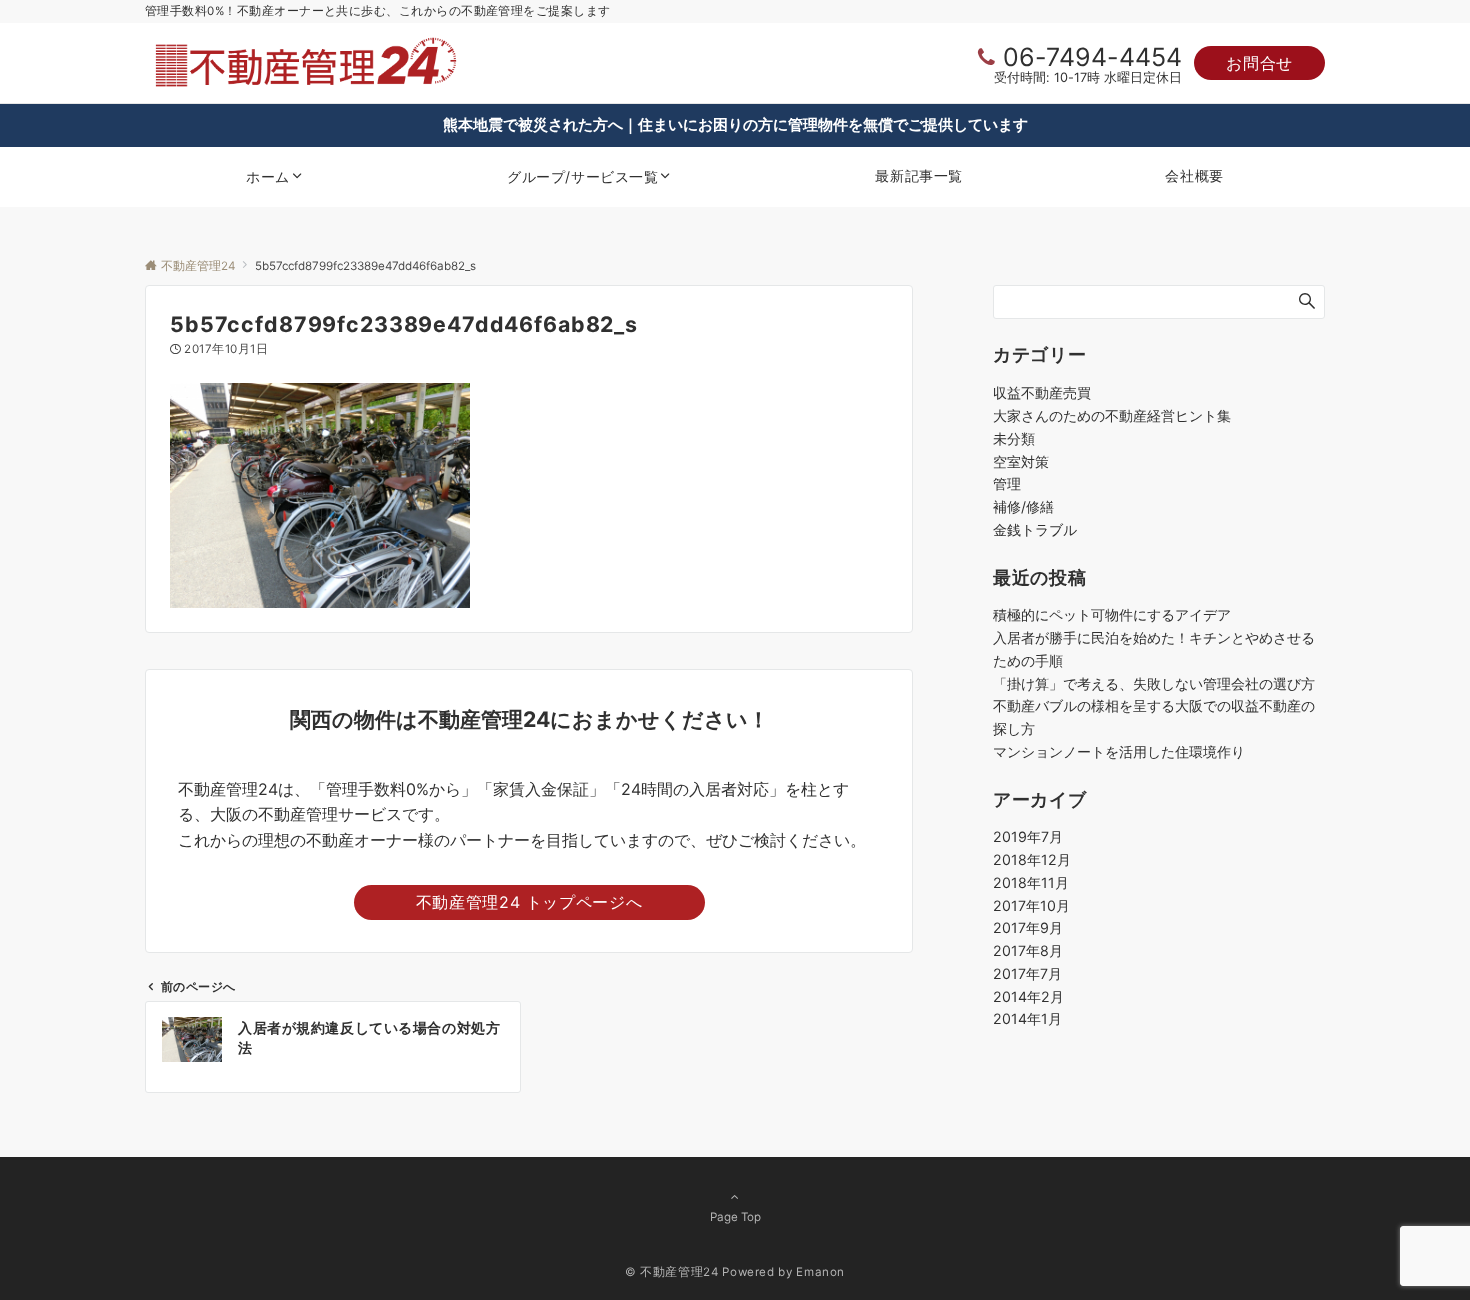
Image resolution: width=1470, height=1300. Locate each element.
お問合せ (1259, 63)
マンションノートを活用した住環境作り (1119, 751)
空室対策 (1021, 461)
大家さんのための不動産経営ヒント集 (1112, 415)
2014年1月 (1027, 1018)
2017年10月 (1031, 905)
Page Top (735, 1217)
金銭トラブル (1035, 529)
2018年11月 (1031, 882)
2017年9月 (1028, 927)
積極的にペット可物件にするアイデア (1112, 614)
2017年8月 (1028, 950)
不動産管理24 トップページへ (529, 902)
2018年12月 (1032, 859)
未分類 (1014, 438)
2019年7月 (1028, 836)
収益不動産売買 (1042, 392)
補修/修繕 (1023, 506)
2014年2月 (1028, 996)
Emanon (820, 1272)
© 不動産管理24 (672, 1272)
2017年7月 (1027, 973)
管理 (1007, 483)
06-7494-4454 (1092, 57)
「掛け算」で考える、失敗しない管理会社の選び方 (1154, 683)
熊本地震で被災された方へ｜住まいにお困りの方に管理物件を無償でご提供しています (735, 124)
